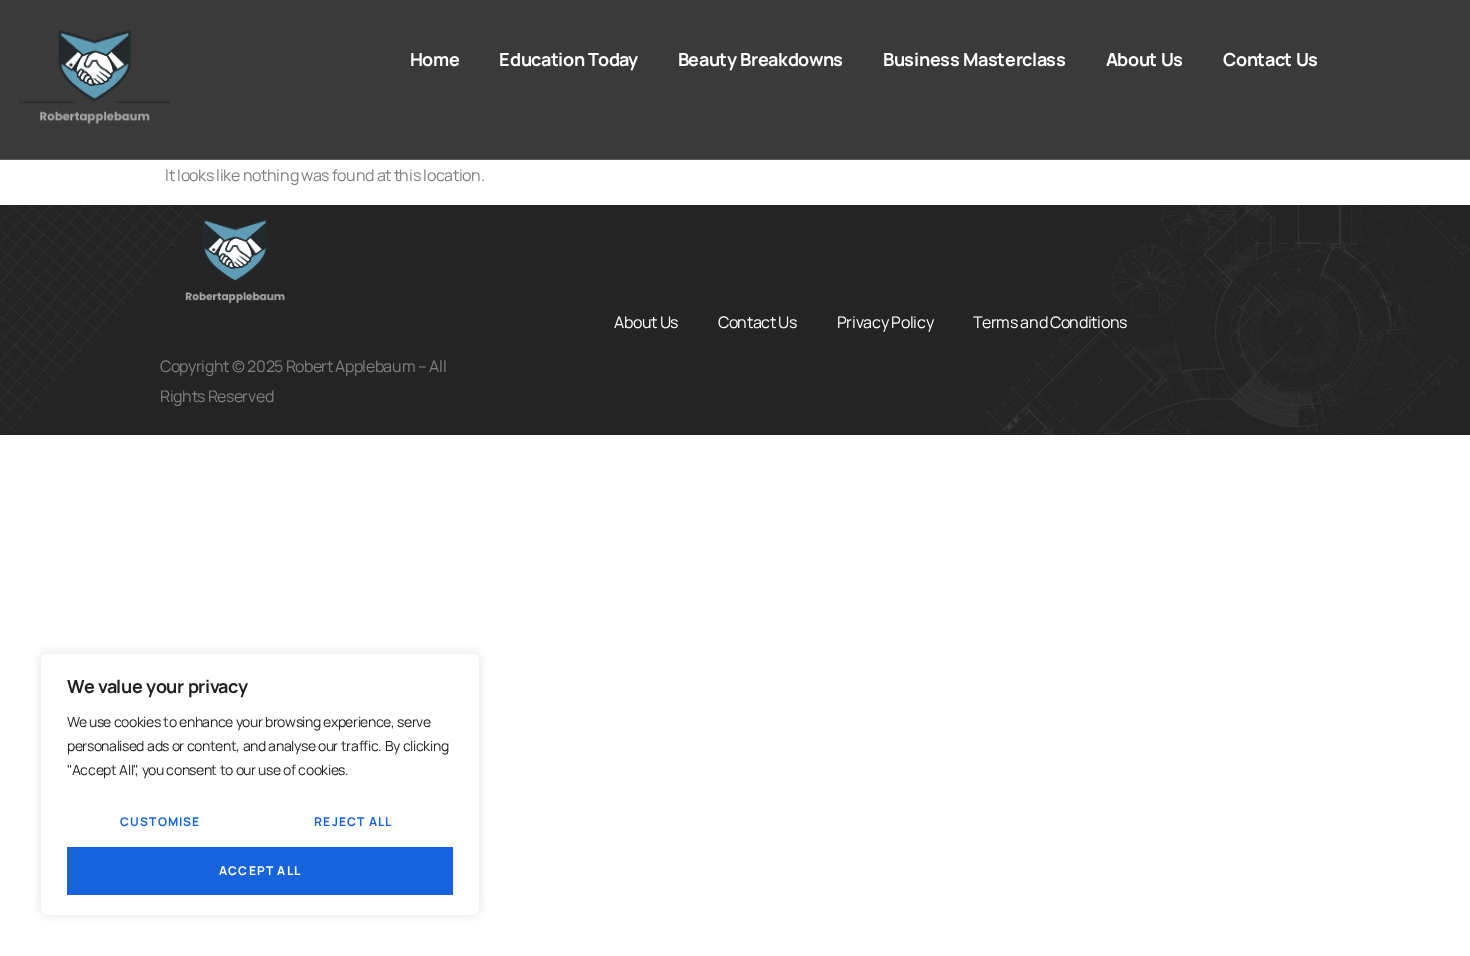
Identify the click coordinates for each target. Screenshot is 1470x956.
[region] (260, 784)
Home (435, 59)
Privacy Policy (885, 322)
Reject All (353, 821)
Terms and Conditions (1050, 322)
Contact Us (1270, 59)
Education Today (568, 59)
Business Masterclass (974, 59)
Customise (160, 821)
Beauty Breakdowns (761, 59)
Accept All (260, 870)
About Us (1144, 59)
